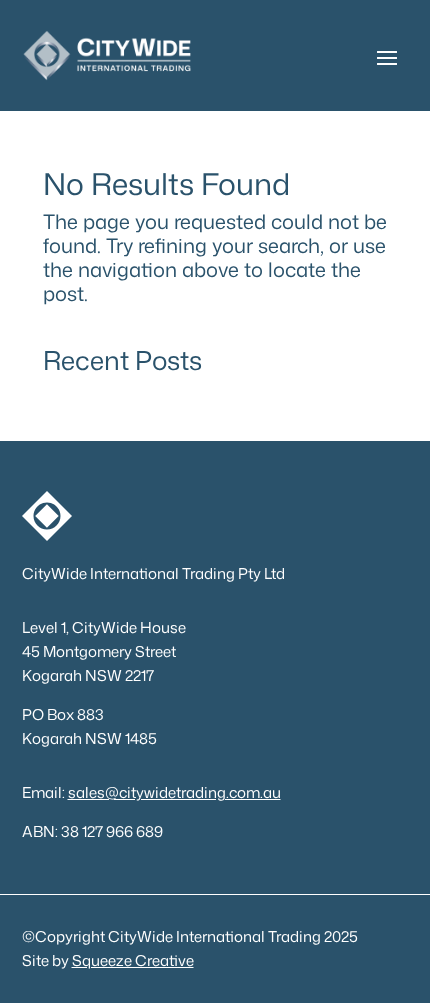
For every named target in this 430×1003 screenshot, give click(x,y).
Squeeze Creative (133, 960)
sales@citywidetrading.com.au (174, 792)
